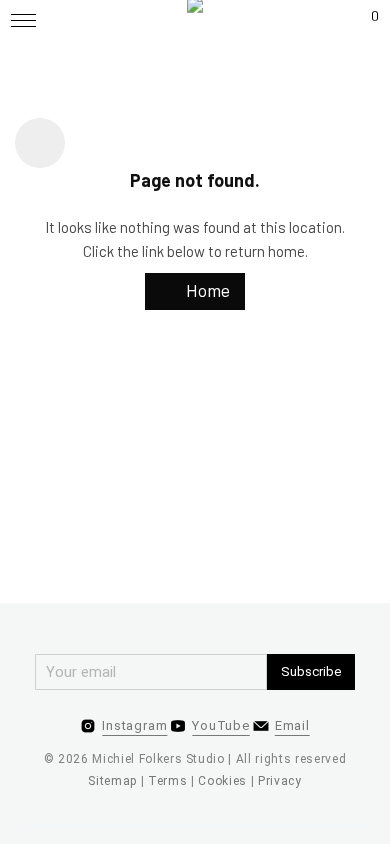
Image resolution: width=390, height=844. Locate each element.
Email (292, 725)
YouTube (220, 725)
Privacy (280, 781)
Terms (167, 781)
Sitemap (112, 781)
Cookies (222, 781)
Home (206, 290)
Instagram (134, 725)
